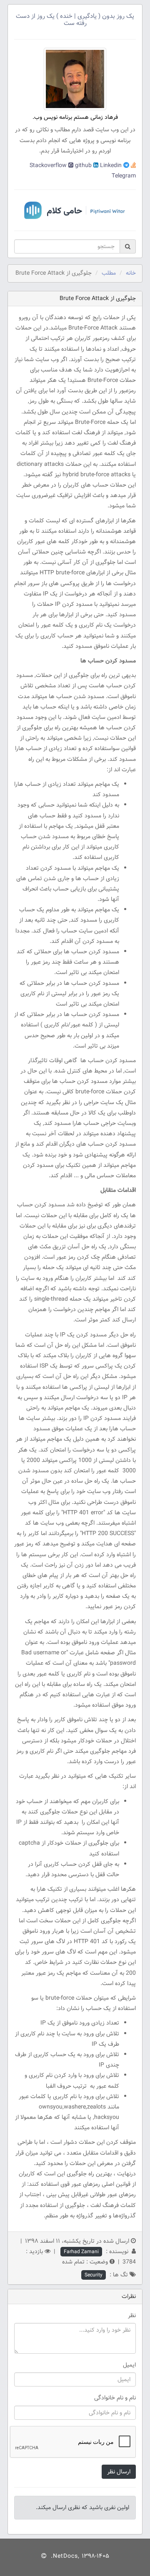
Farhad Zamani (81, 2252)
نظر (132, 2315)
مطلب (109, 273)
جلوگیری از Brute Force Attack (98, 298)
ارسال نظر (119, 2472)
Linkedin (110, 165)
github (82, 165)
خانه (131, 273)
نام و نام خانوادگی (115, 2398)
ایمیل (129, 2365)
